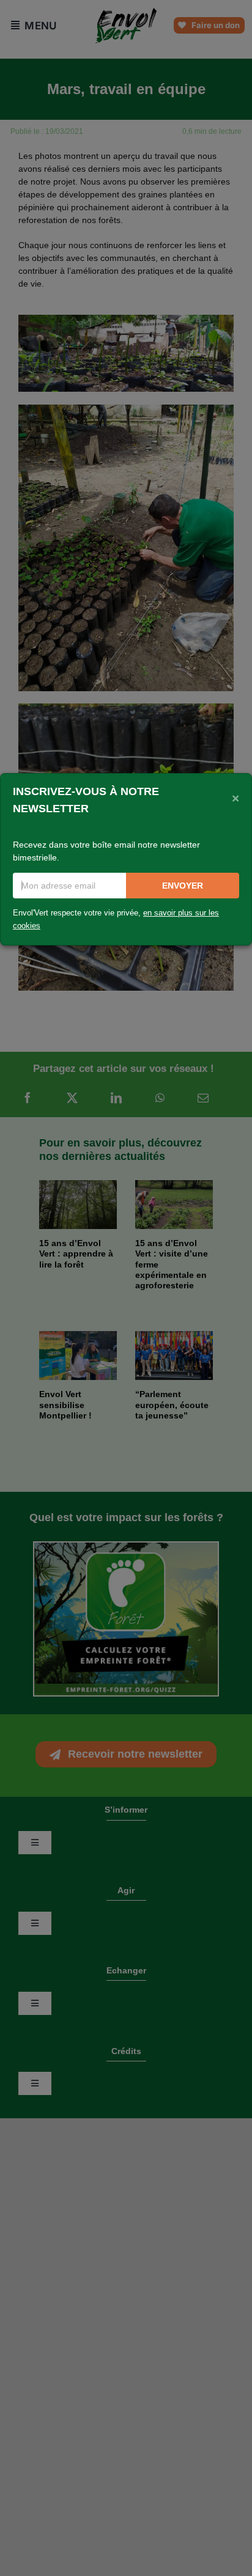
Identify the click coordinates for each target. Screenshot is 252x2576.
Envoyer (183, 886)
